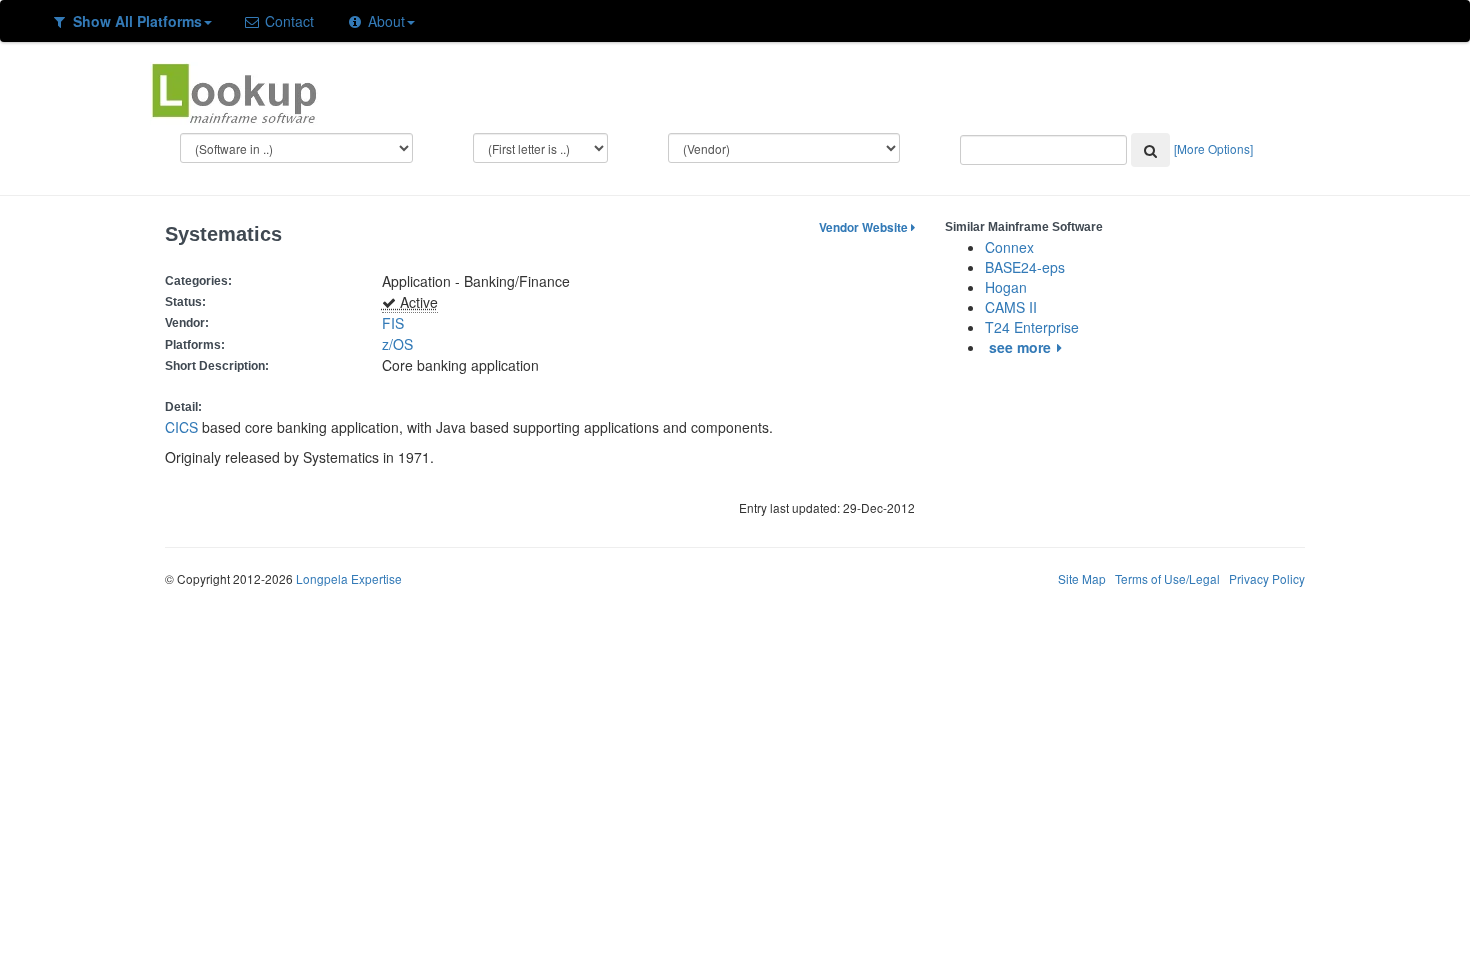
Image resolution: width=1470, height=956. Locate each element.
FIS (393, 323)
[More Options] (1213, 148)
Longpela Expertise (349, 578)
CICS (181, 427)
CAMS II (1011, 307)
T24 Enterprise (1032, 327)
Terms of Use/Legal (1167, 578)
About (384, 21)
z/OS (401, 344)
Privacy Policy (1267, 578)
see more (1020, 347)
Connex (1009, 247)
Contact (287, 21)
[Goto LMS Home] (234, 91)
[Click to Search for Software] (1150, 150)
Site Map (1082, 578)
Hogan (1006, 287)
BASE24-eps (1025, 267)
